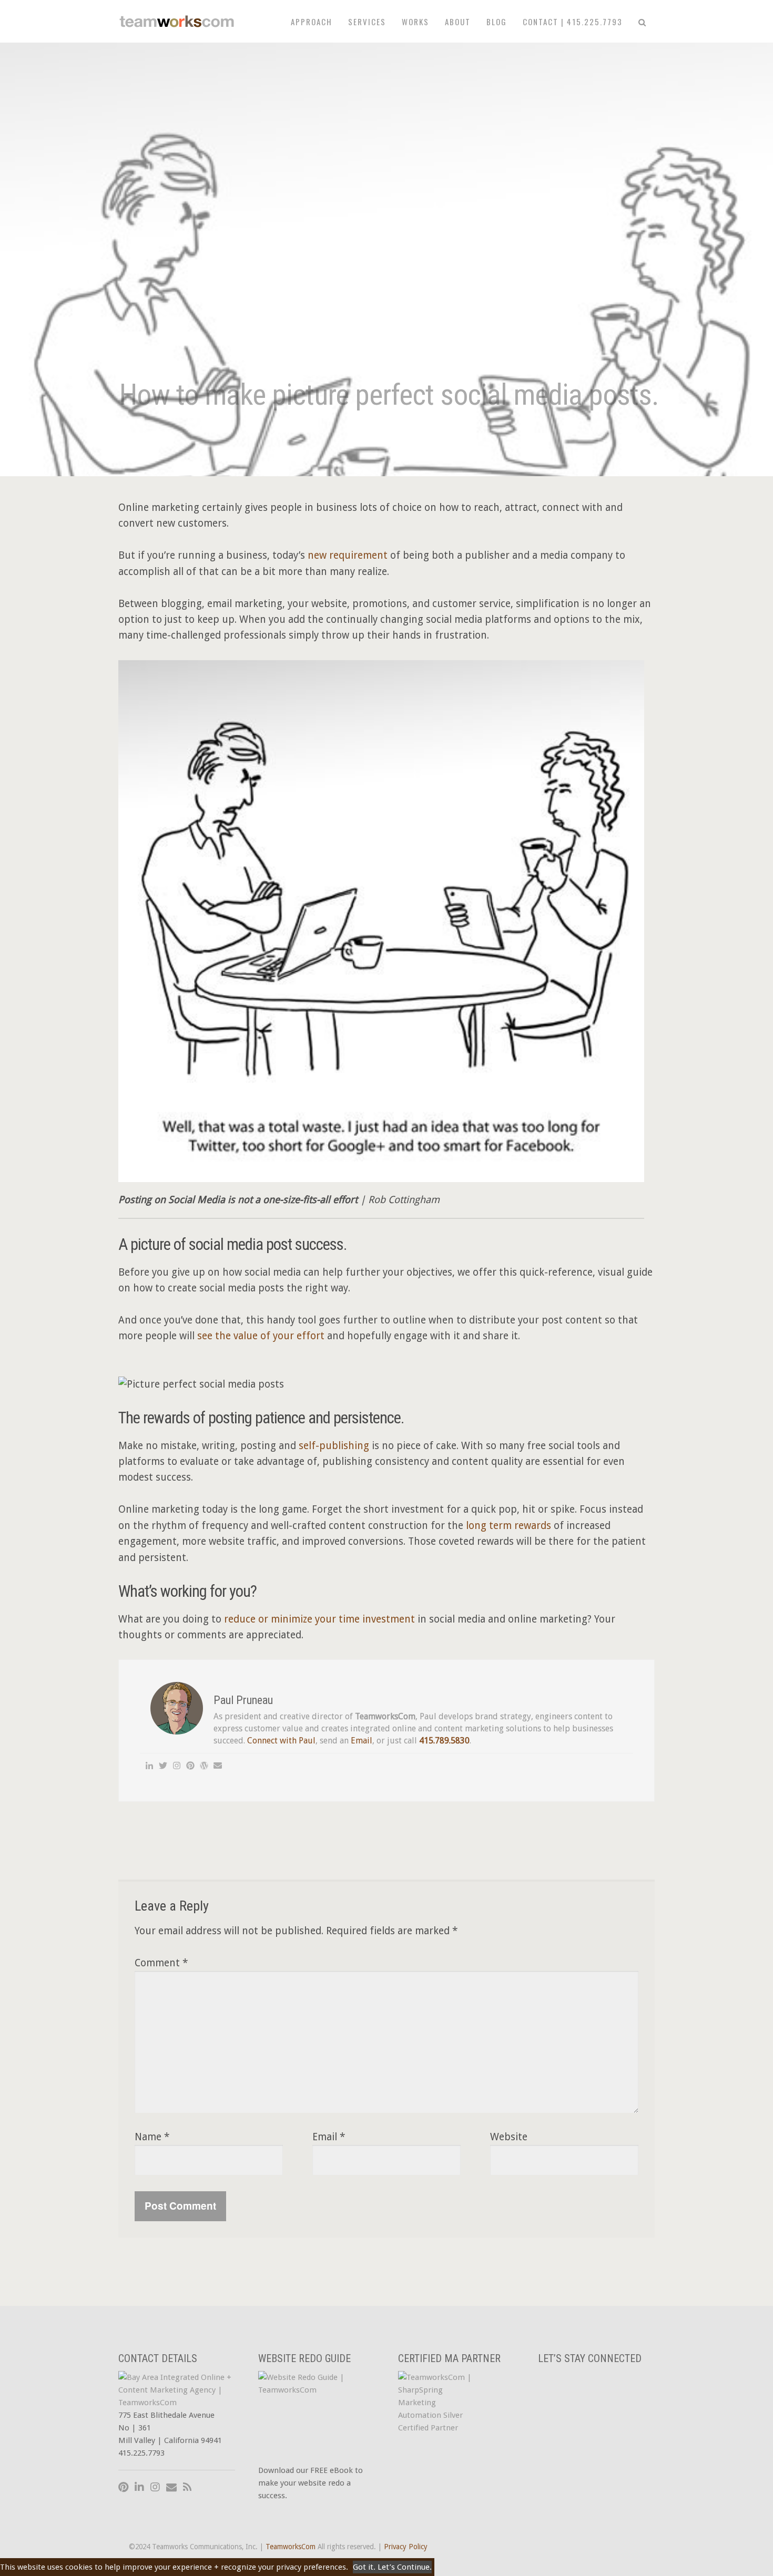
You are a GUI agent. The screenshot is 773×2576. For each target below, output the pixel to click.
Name (152, 2137)
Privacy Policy (406, 2547)
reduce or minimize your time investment (321, 1619)
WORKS (415, 22)
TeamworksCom (291, 2547)
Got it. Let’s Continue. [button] (392, 2567)
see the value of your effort (261, 1336)
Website (509, 2137)
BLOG (497, 22)
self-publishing (334, 1446)
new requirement (348, 555)
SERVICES (367, 22)
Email (362, 1741)
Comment (161, 1963)
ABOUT (458, 22)
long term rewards (508, 1526)
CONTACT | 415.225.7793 (573, 22)
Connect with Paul (281, 1741)
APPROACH (312, 22)
